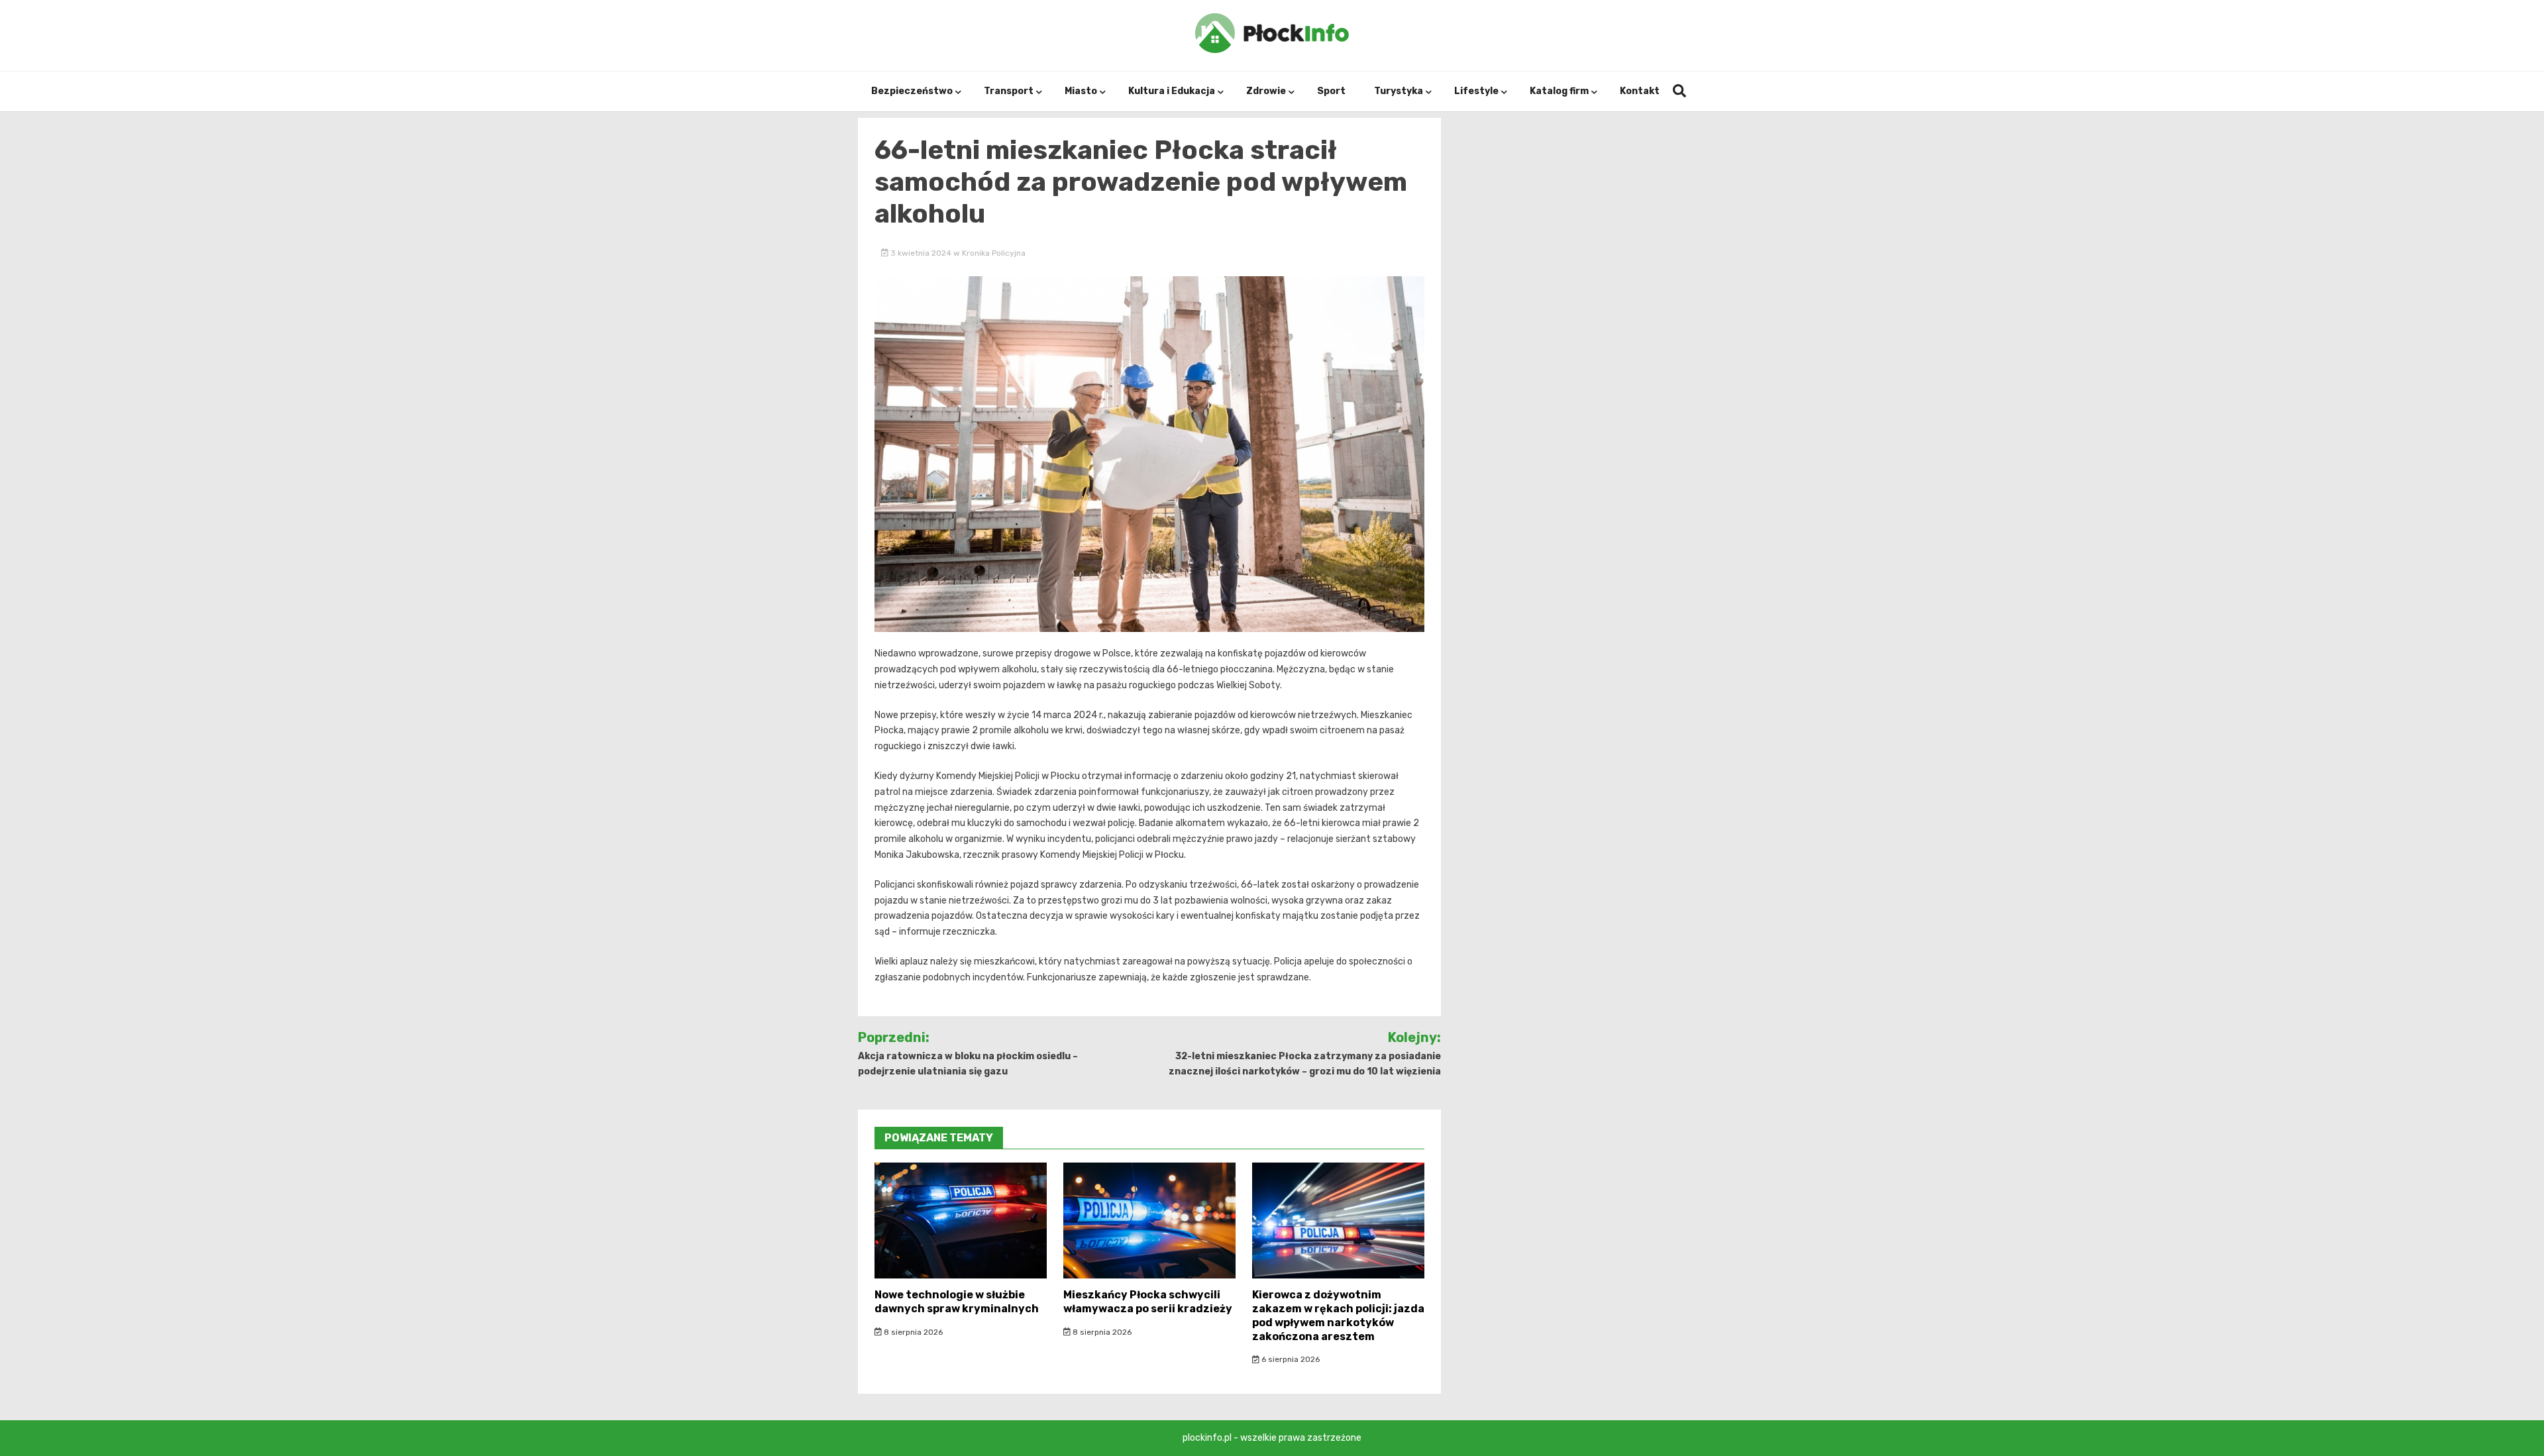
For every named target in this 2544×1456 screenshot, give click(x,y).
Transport (1009, 91)
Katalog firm (1559, 91)
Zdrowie (1266, 91)
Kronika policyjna (994, 253)
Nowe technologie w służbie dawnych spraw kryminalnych (957, 1302)
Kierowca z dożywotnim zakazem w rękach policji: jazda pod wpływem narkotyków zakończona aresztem (1338, 1315)
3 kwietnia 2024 (921, 253)
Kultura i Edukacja (1172, 91)
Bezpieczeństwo (912, 91)
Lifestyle (1476, 91)
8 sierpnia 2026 (912, 1332)
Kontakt (1640, 91)
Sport (1331, 91)
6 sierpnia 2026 (1290, 1359)
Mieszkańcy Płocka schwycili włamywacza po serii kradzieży (1148, 1302)
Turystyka (1399, 91)
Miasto (1081, 91)
